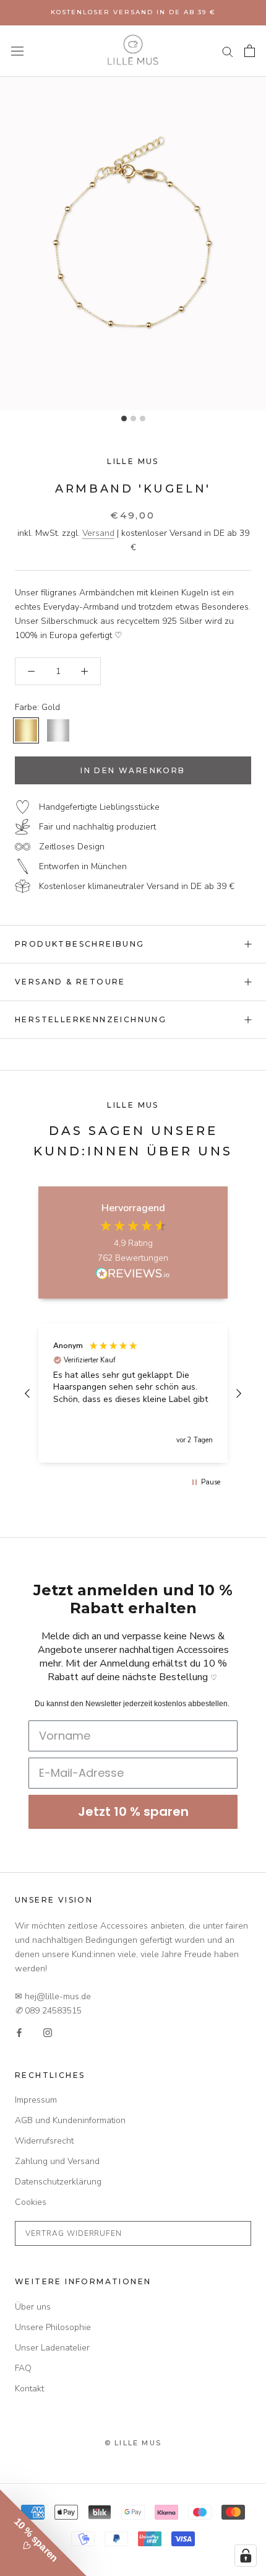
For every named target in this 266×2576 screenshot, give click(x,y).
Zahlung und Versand (57, 2161)
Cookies (31, 2202)
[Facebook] (19, 2032)
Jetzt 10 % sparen (133, 1812)
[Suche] (228, 51)
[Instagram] (48, 2032)
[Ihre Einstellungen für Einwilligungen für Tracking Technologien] (246, 2556)
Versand (98, 533)
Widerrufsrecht (44, 2141)
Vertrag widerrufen (74, 2233)
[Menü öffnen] (17, 51)
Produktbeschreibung (80, 944)
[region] (133, 1393)
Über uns (33, 2307)
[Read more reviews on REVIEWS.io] (133, 1276)
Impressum (36, 2100)
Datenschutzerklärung (58, 2182)
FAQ (23, 2368)
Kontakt (29, 2389)
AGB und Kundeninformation (70, 2120)
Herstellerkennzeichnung (91, 1019)
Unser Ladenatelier (52, 2348)
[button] (28, 1393)
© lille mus (133, 2443)
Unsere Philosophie (53, 2327)
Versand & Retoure (70, 982)
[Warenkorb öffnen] (250, 51)
